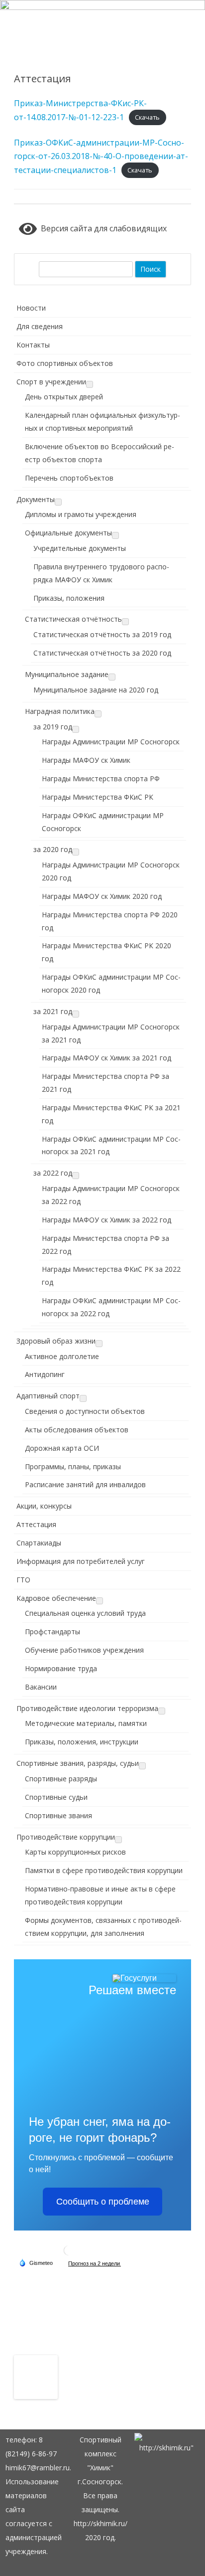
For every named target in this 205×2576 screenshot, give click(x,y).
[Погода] (36, 2262)
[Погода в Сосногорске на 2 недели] (95, 2263)
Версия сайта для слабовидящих (102, 228)
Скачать (147, 118)
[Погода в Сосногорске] (69, 2254)
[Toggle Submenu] (90, 384)
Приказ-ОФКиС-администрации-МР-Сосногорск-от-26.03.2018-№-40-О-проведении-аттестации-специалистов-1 (101, 156)
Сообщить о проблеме (103, 2202)
